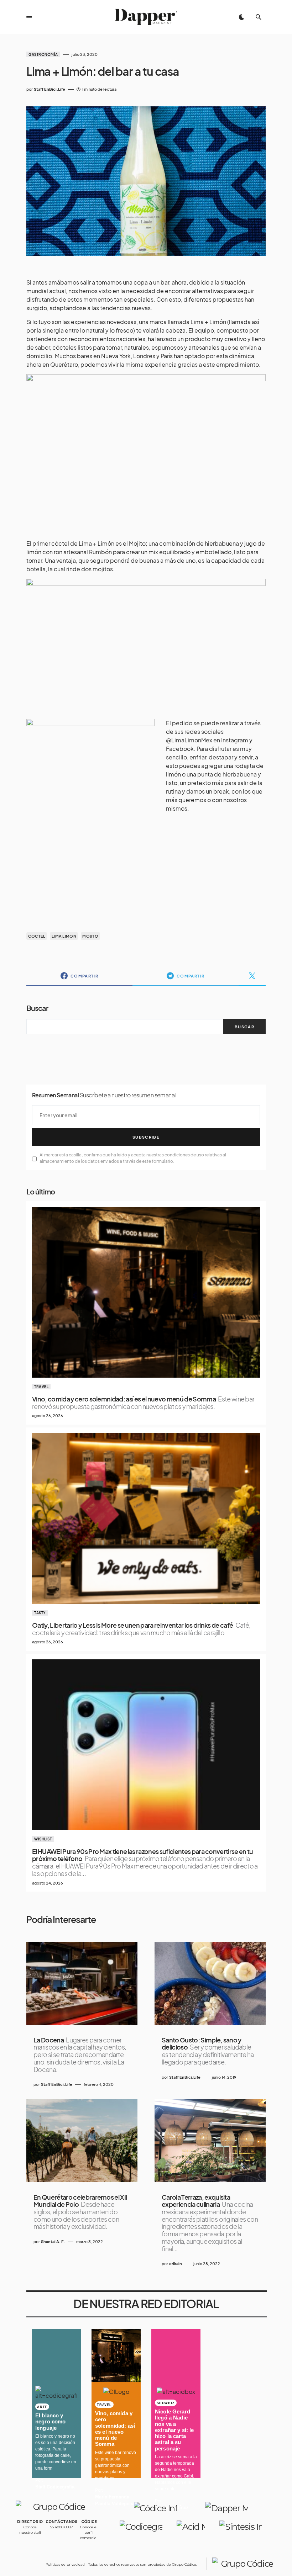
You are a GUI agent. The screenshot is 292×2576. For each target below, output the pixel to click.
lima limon (64, 936)
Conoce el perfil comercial (89, 2532)
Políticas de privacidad (65, 2564)
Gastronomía (43, 54)
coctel (37, 936)
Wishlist (43, 1839)
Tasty (40, 1613)
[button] (29, 17)
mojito (90, 936)
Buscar (37, 1008)
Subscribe (146, 1137)
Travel (41, 1387)
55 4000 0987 (62, 2527)
